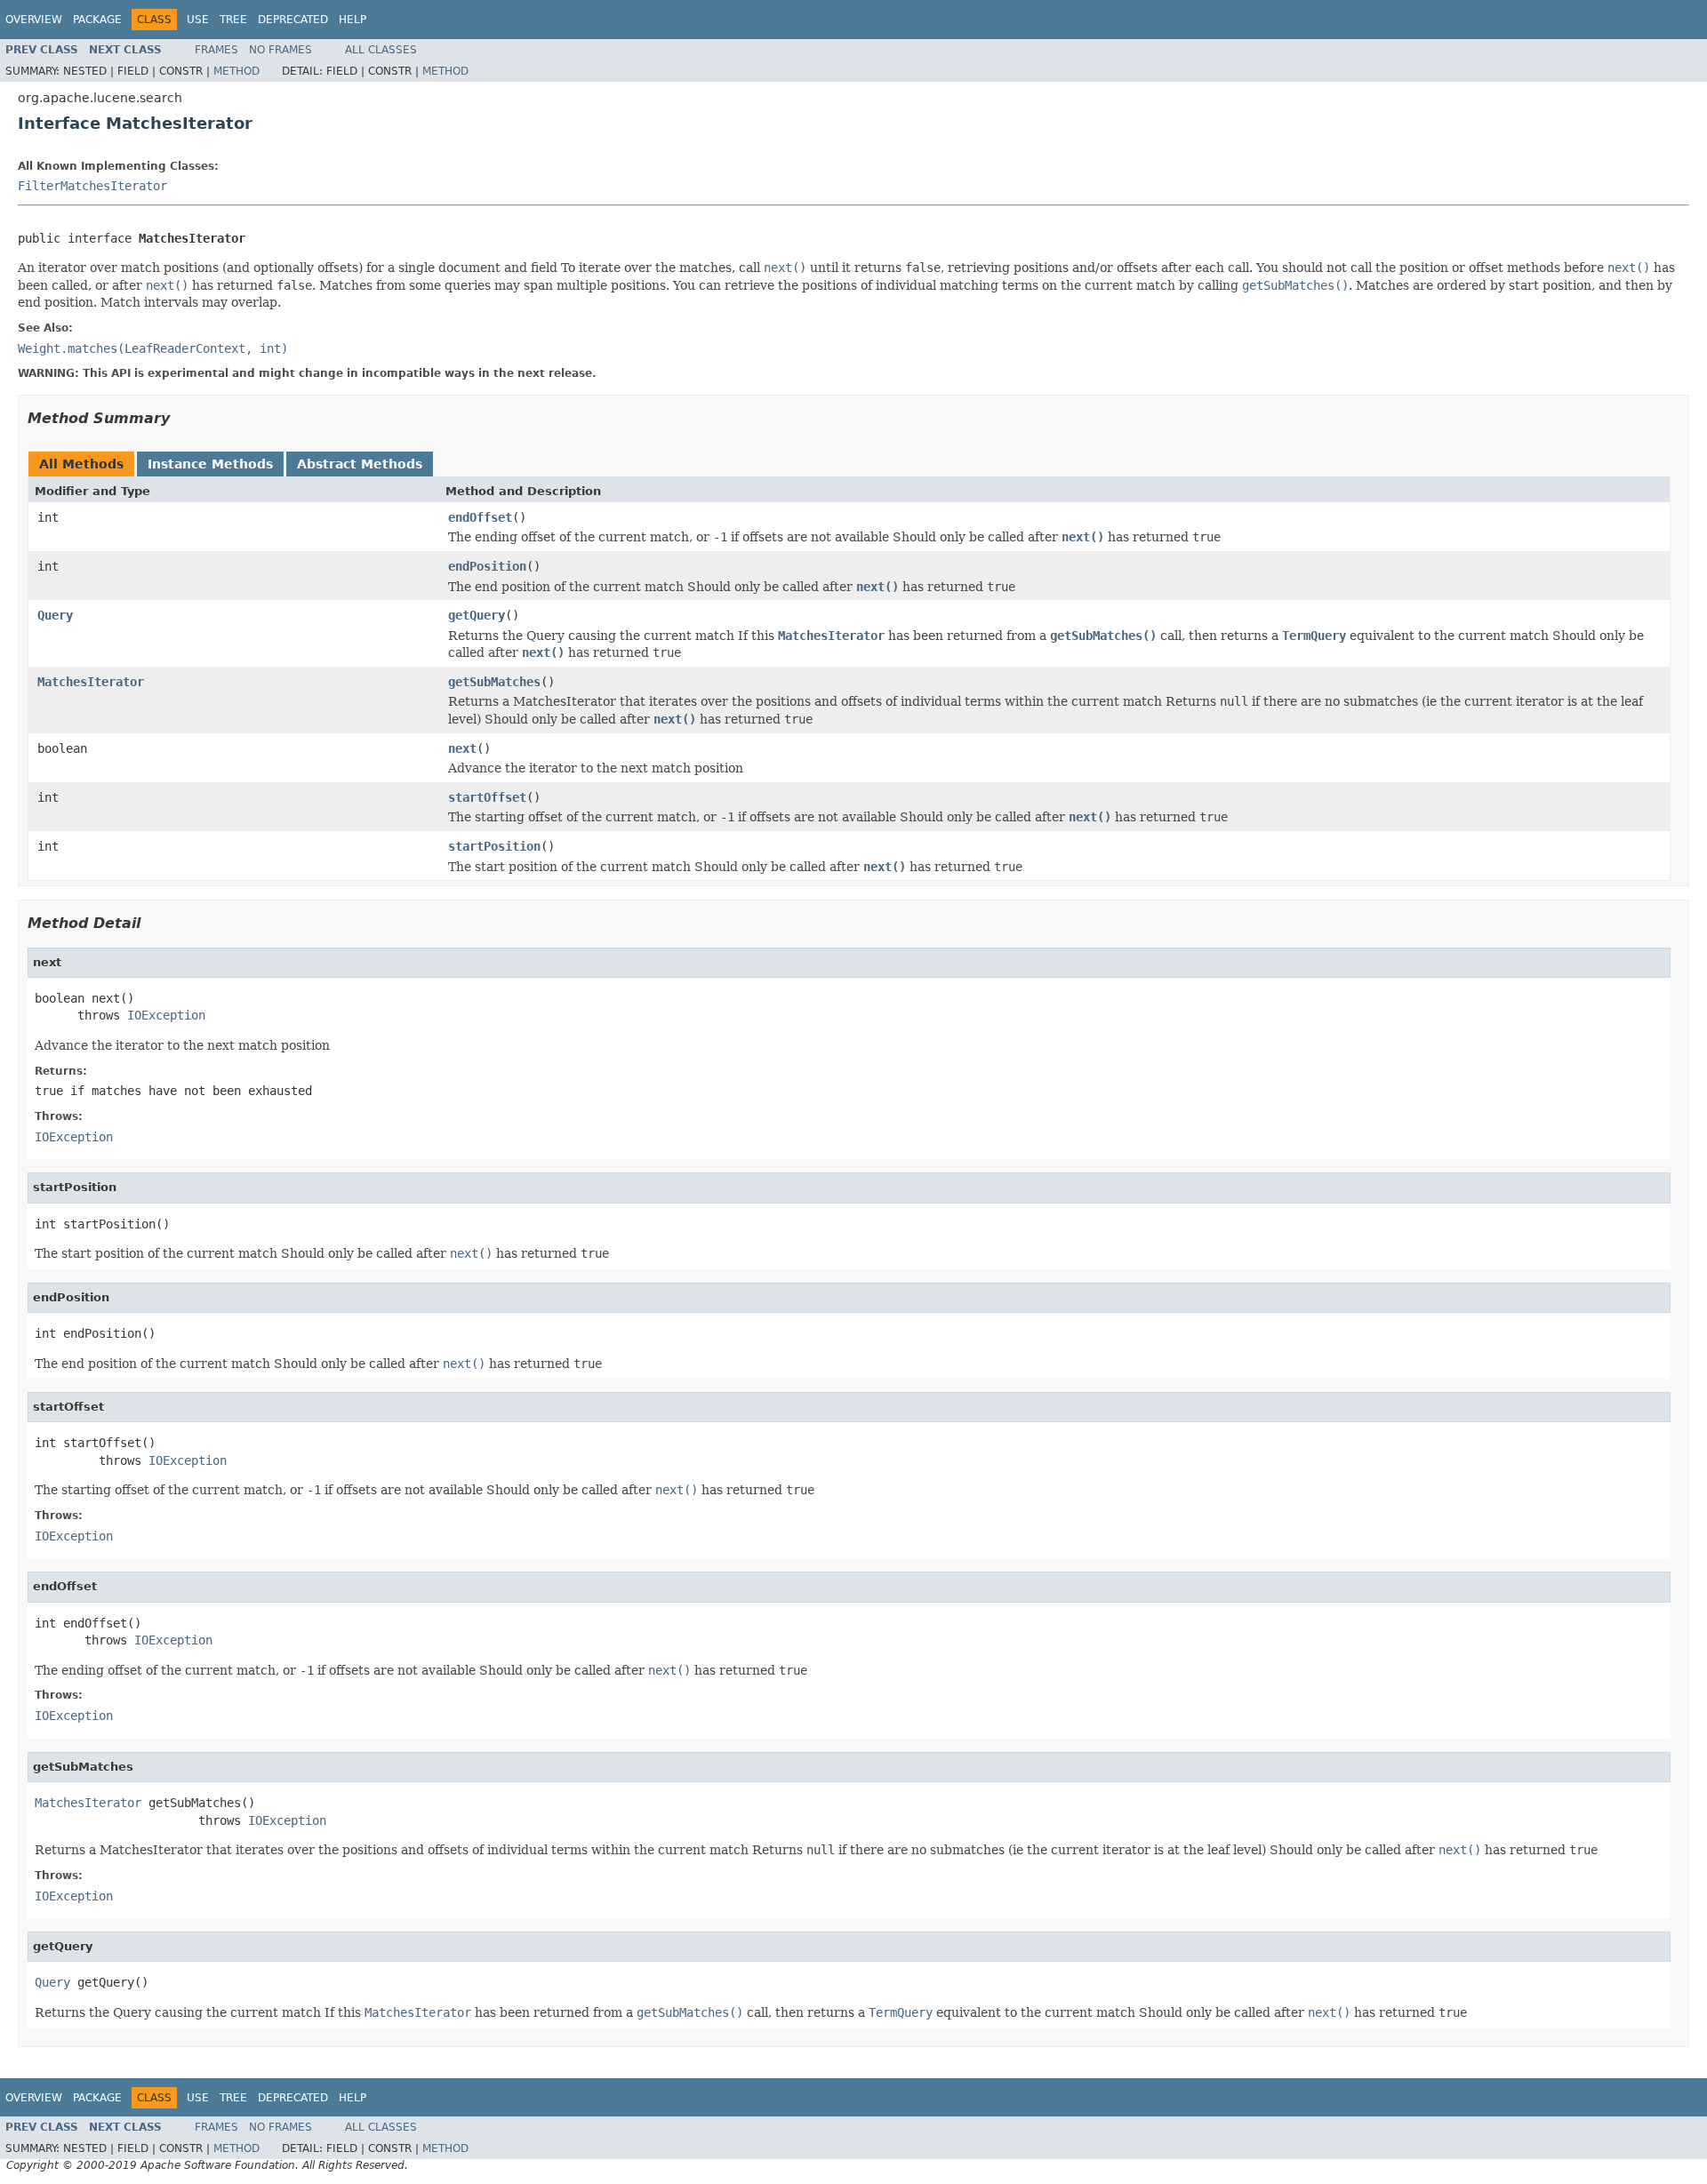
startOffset (487, 797)
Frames (216, 50)
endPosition (487, 566)
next (462, 748)
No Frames (280, 50)
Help (353, 20)
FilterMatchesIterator (92, 186)
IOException (166, 1015)
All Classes (381, 50)
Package (97, 20)
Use (198, 20)
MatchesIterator (91, 682)
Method (236, 71)
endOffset (480, 517)
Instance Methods (210, 464)
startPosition (494, 846)
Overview (34, 20)
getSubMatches (494, 682)
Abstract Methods (360, 464)
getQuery (477, 615)
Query (55, 615)
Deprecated (293, 20)
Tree (233, 20)
